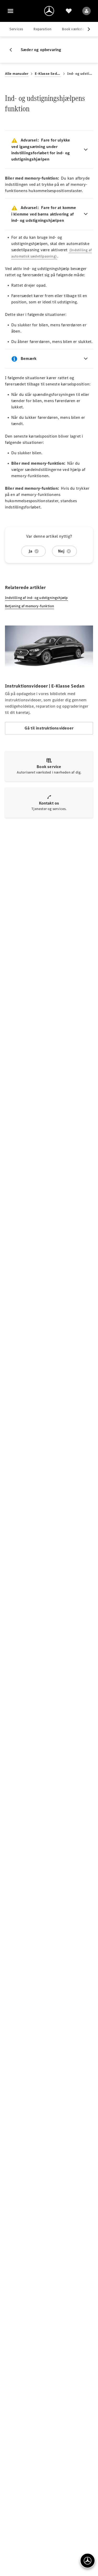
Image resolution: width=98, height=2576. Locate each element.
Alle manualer (17, 74)
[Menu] (10, 11)
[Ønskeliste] (69, 11)
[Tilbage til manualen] (13, 50)
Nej (61, 551)
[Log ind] (87, 11)
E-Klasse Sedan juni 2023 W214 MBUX (48, 74)
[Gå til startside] (49, 11)
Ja (30, 551)
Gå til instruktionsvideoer (49, 728)
